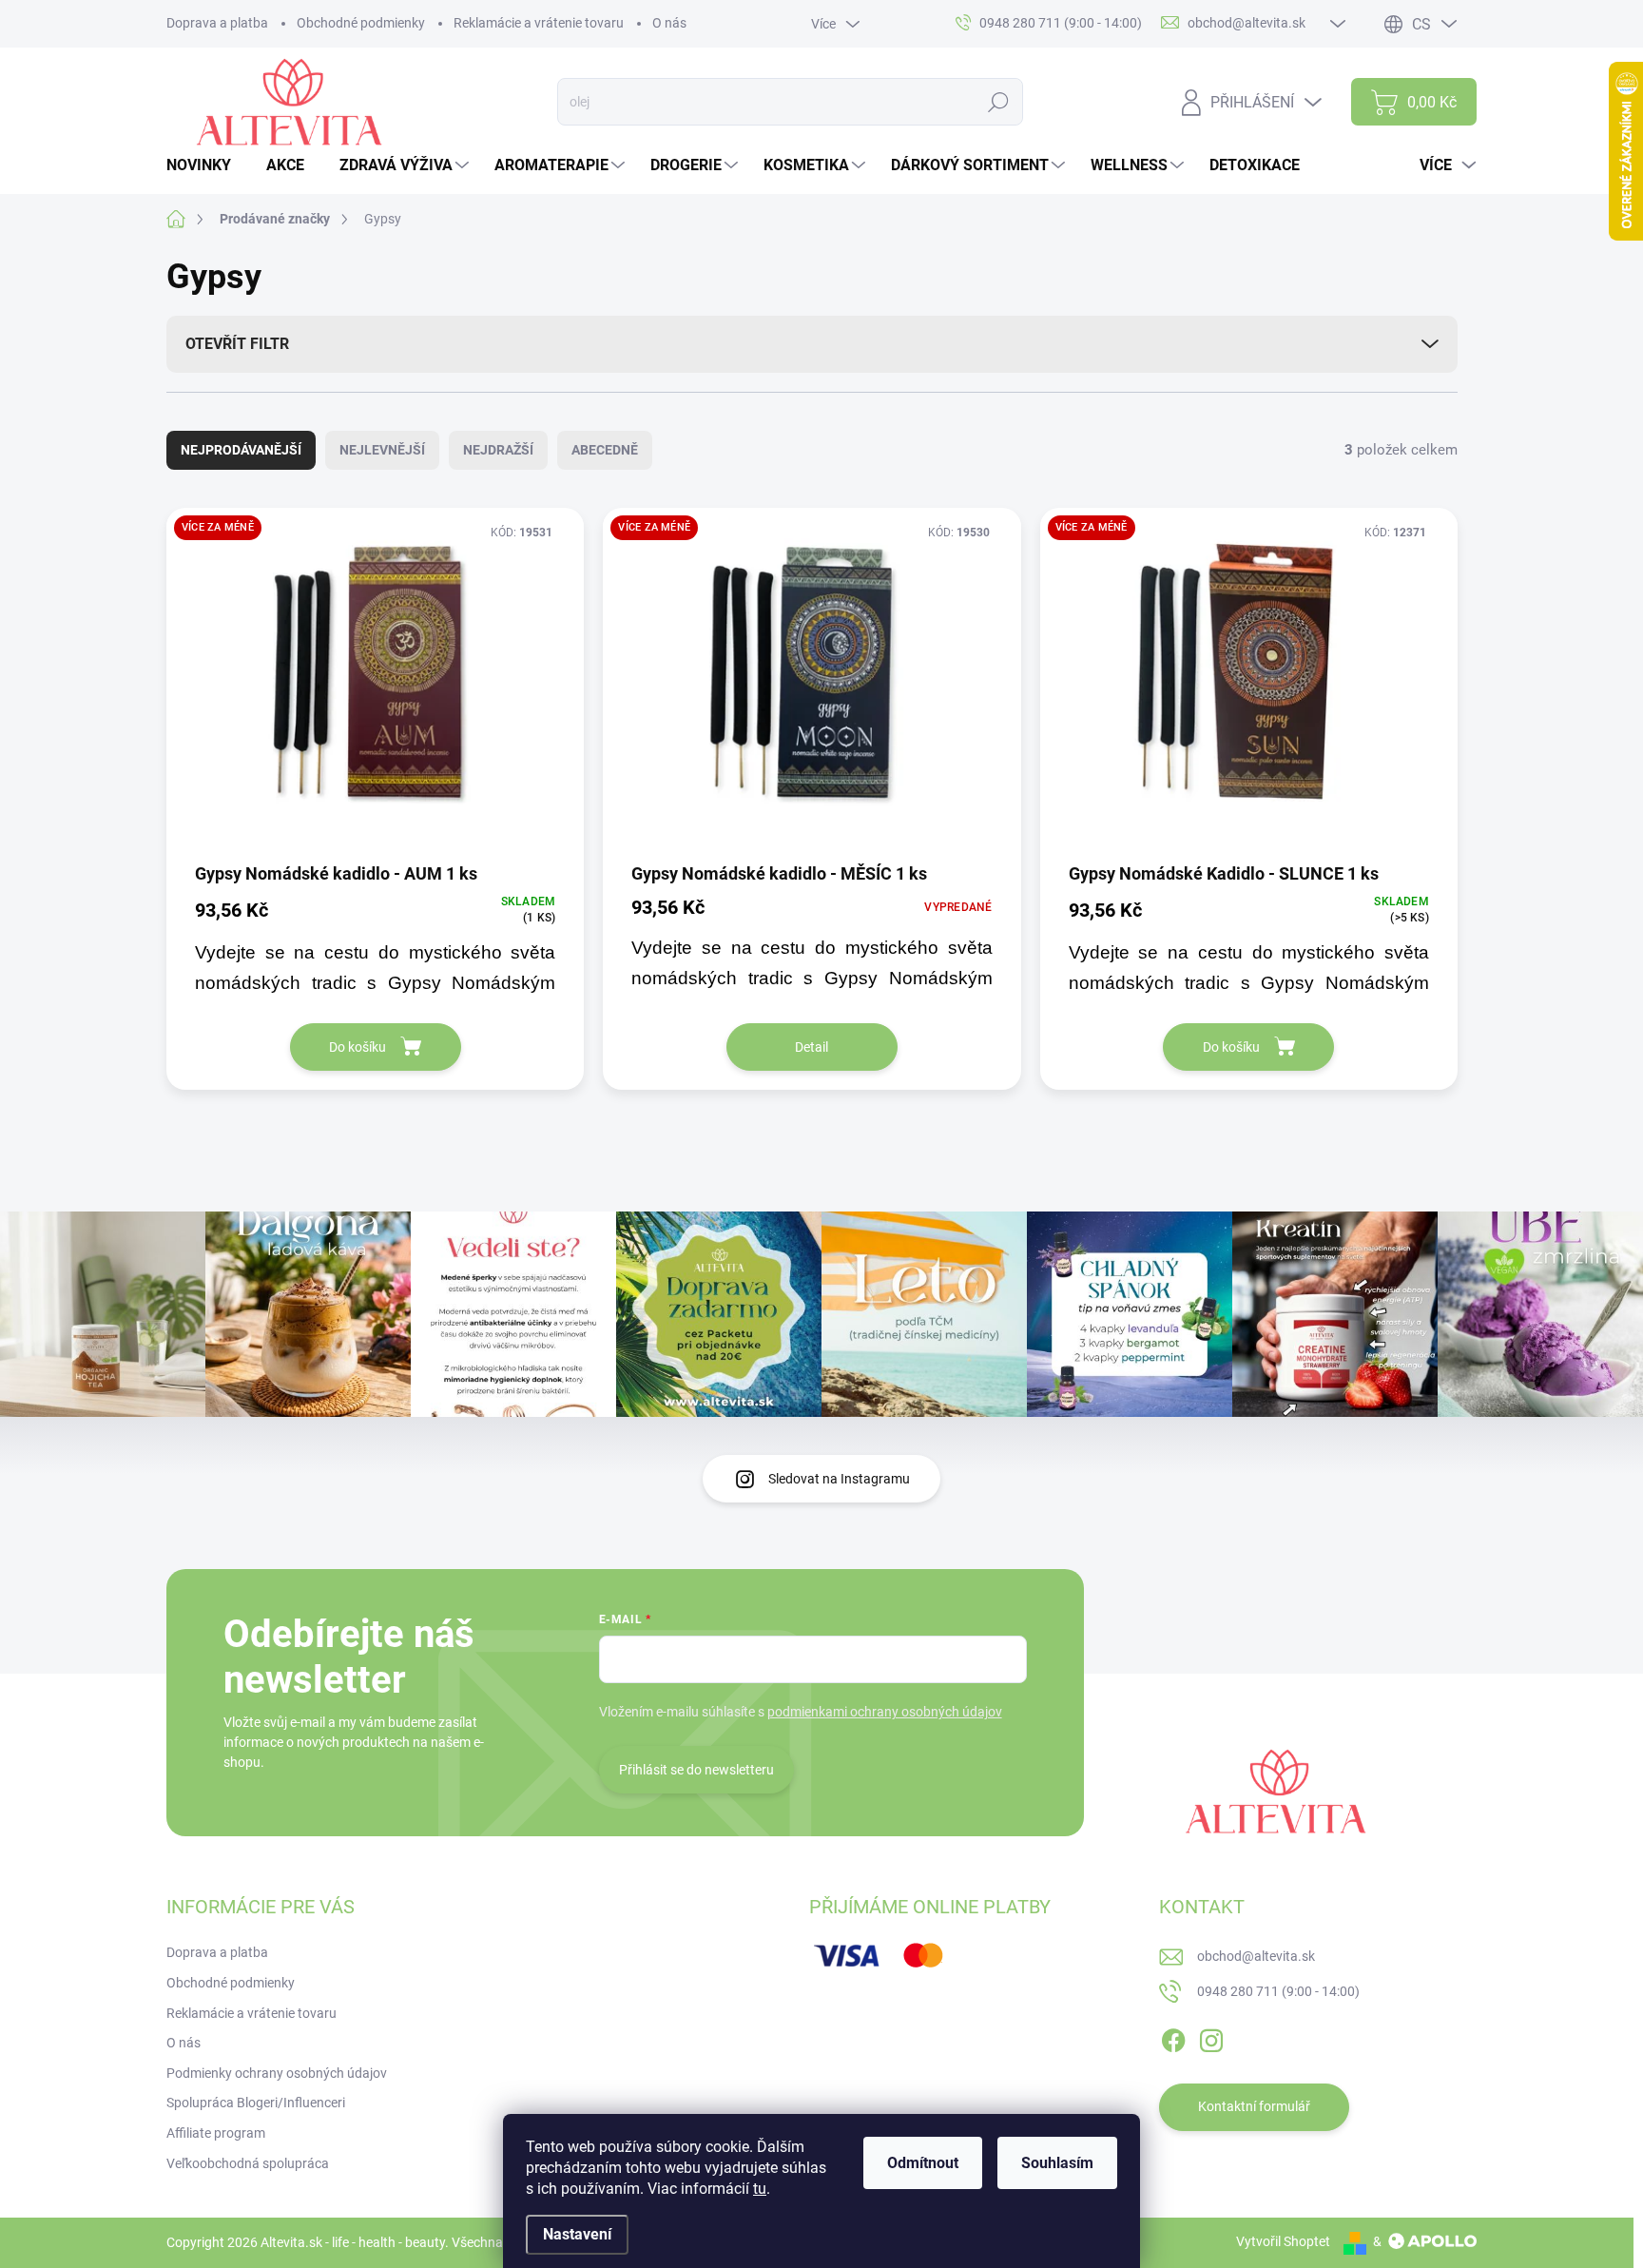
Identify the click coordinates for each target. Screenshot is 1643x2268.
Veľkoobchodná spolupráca (248, 2163)
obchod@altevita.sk (1256, 1956)
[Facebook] (1173, 2037)
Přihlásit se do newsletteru (696, 1770)
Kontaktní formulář (1254, 2106)
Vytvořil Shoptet (1283, 2241)
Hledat (999, 102)
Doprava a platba (217, 23)
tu (760, 2189)
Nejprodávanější (241, 450)
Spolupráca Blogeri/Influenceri (256, 2103)
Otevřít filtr (237, 344)
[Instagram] (1211, 2037)
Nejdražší (498, 450)
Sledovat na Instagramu (839, 1479)
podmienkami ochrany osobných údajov (885, 1712)
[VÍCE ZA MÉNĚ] (375, 684)
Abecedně (605, 450)
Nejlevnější (382, 450)
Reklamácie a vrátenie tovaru (539, 23)
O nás (669, 23)
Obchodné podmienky (361, 23)
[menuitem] (206, 165)
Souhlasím (1057, 2163)
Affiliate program (216, 2133)
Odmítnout (923, 2163)
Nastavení (577, 2234)
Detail (812, 1047)
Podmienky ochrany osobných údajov (277, 2073)
